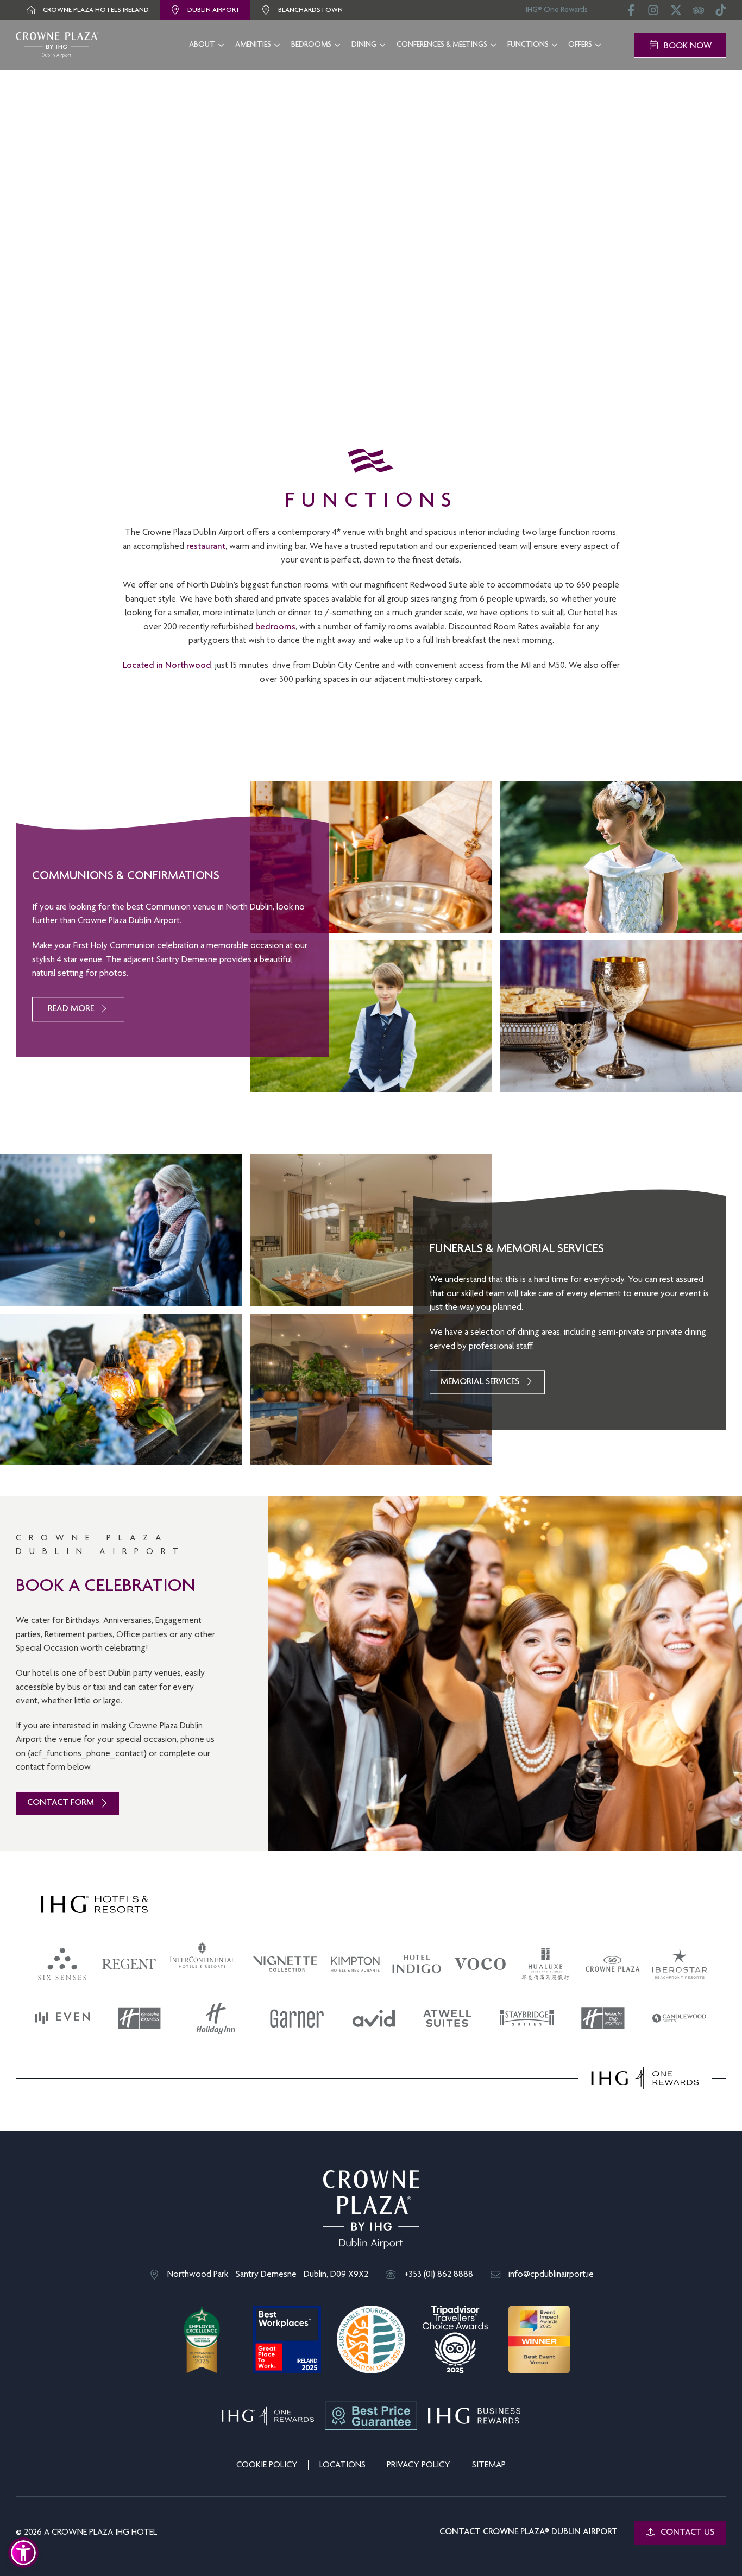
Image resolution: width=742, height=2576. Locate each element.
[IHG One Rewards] (268, 2416)
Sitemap (489, 2465)
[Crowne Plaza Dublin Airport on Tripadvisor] (698, 14)
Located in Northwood (167, 666)
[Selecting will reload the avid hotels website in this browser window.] (374, 2018)
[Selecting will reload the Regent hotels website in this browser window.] (129, 1964)
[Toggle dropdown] (221, 45)
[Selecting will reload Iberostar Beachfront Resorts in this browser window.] (680, 1964)
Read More (71, 1009)
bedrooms (275, 627)
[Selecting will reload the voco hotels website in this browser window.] (480, 1964)
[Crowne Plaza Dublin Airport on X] (676, 14)
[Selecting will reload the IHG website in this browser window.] (95, 1904)
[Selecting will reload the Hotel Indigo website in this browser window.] (417, 1964)
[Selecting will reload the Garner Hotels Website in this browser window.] (297, 2018)
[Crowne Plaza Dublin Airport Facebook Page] (631, 14)
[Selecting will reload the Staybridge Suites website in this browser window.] (527, 2018)
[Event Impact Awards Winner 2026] (539, 2340)
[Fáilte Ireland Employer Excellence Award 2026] (203, 2340)
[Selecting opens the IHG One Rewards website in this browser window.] (645, 2078)
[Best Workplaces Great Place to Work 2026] (287, 2340)
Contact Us (687, 2533)
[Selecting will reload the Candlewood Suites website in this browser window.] (680, 2018)
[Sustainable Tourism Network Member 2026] (371, 2340)
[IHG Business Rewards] (474, 2416)
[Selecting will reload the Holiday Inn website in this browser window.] (216, 2018)
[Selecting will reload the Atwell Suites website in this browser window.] (448, 2018)
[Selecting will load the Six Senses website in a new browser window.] (62, 1964)
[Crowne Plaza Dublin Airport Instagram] (653, 14)
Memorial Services (480, 1382)
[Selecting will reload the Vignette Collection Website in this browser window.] (285, 1964)
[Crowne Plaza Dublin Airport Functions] (57, 45)
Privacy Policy (419, 2465)
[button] (23, 2553)
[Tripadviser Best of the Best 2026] (455, 2340)
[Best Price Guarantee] (371, 2416)
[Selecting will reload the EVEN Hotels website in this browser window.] (62, 2018)
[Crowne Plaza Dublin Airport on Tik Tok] (721, 14)
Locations (342, 2465)
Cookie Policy (267, 2465)
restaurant (206, 547)
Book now (688, 46)
